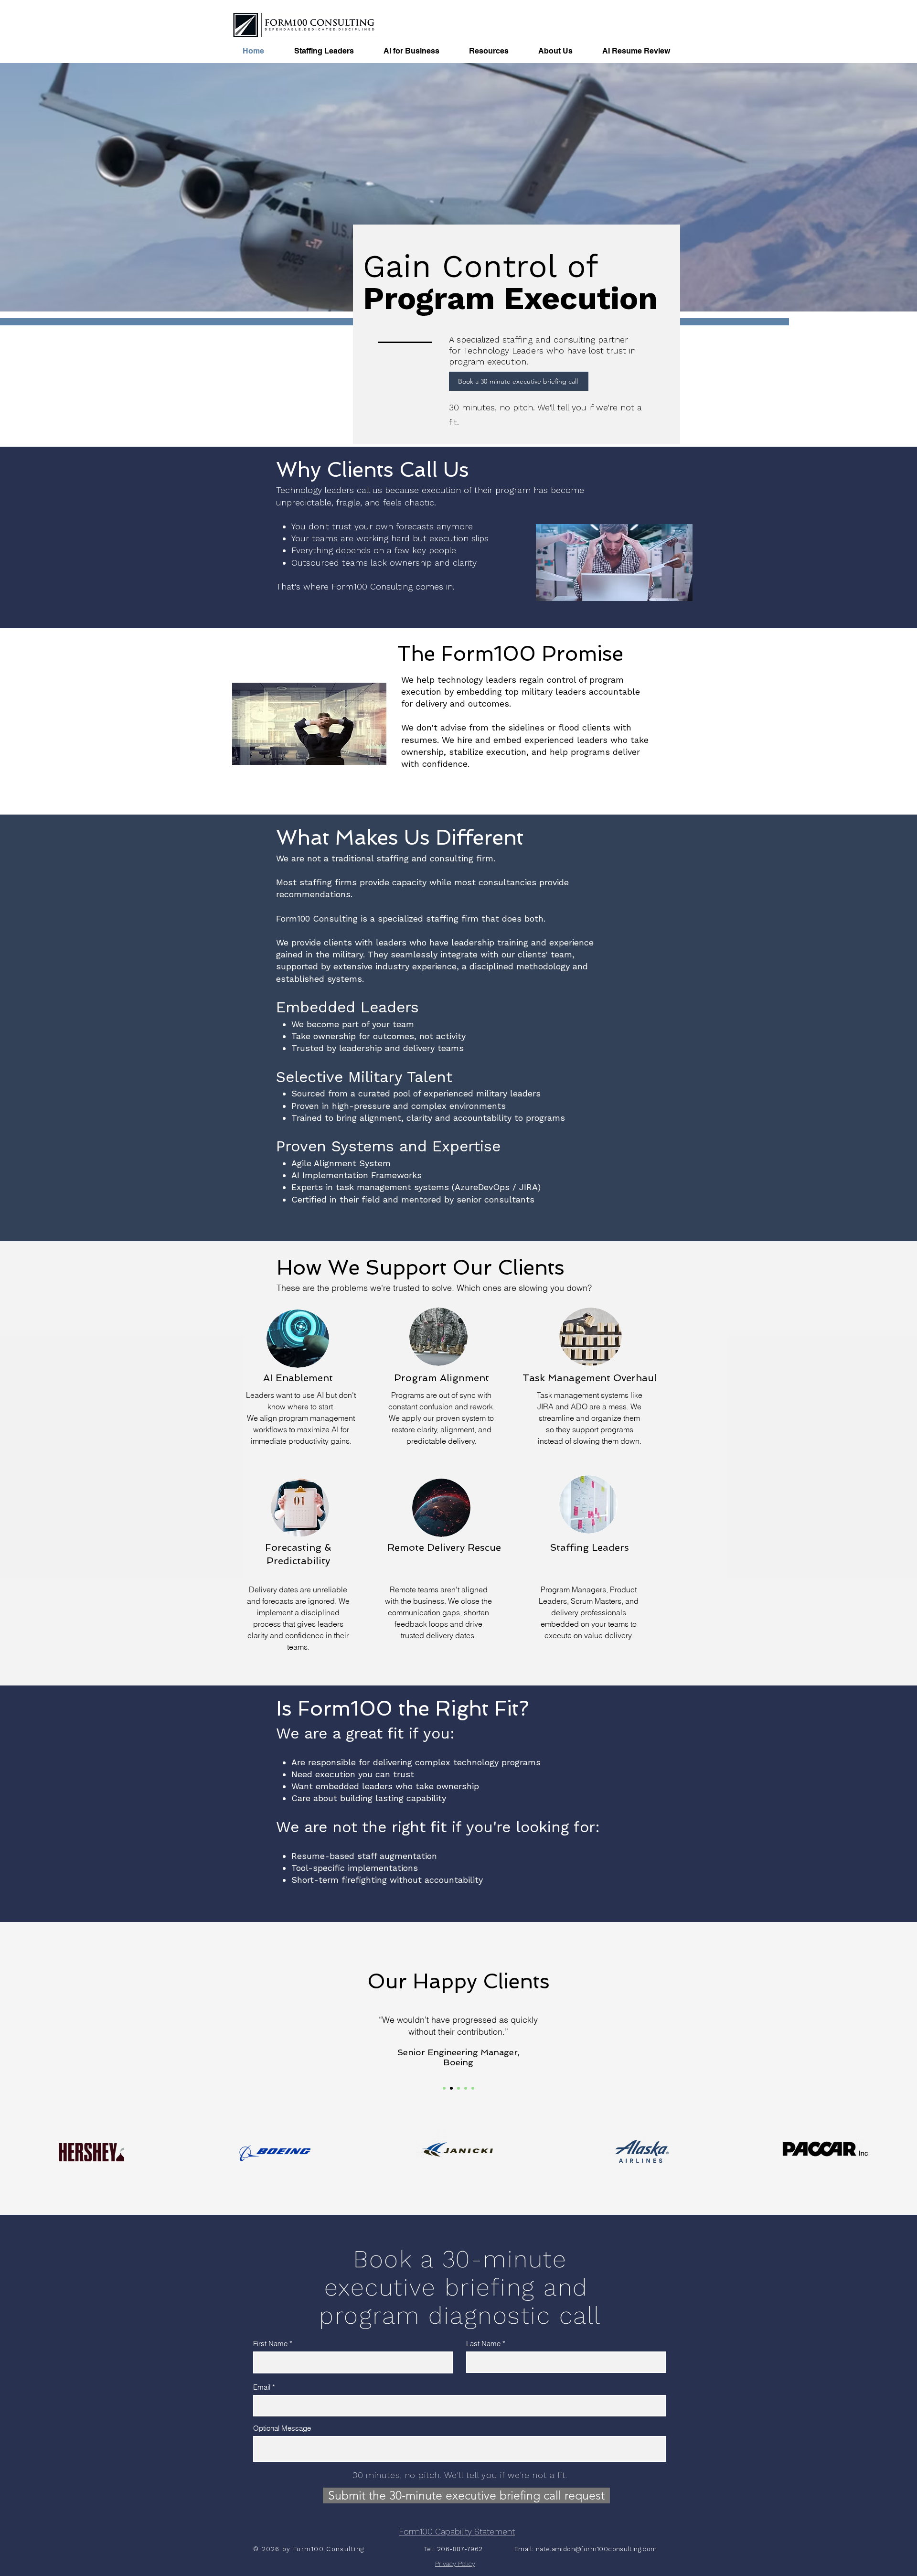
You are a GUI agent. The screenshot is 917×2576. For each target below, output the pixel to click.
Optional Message (282, 2428)
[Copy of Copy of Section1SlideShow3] (473, 2088)
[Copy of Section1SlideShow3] (466, 2088)
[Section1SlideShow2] (451, 2088)
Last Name (483, 2344)
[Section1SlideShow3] (458, 2088)
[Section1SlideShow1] (444, 2088)
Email (262, 2387)
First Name (270, 2344)
